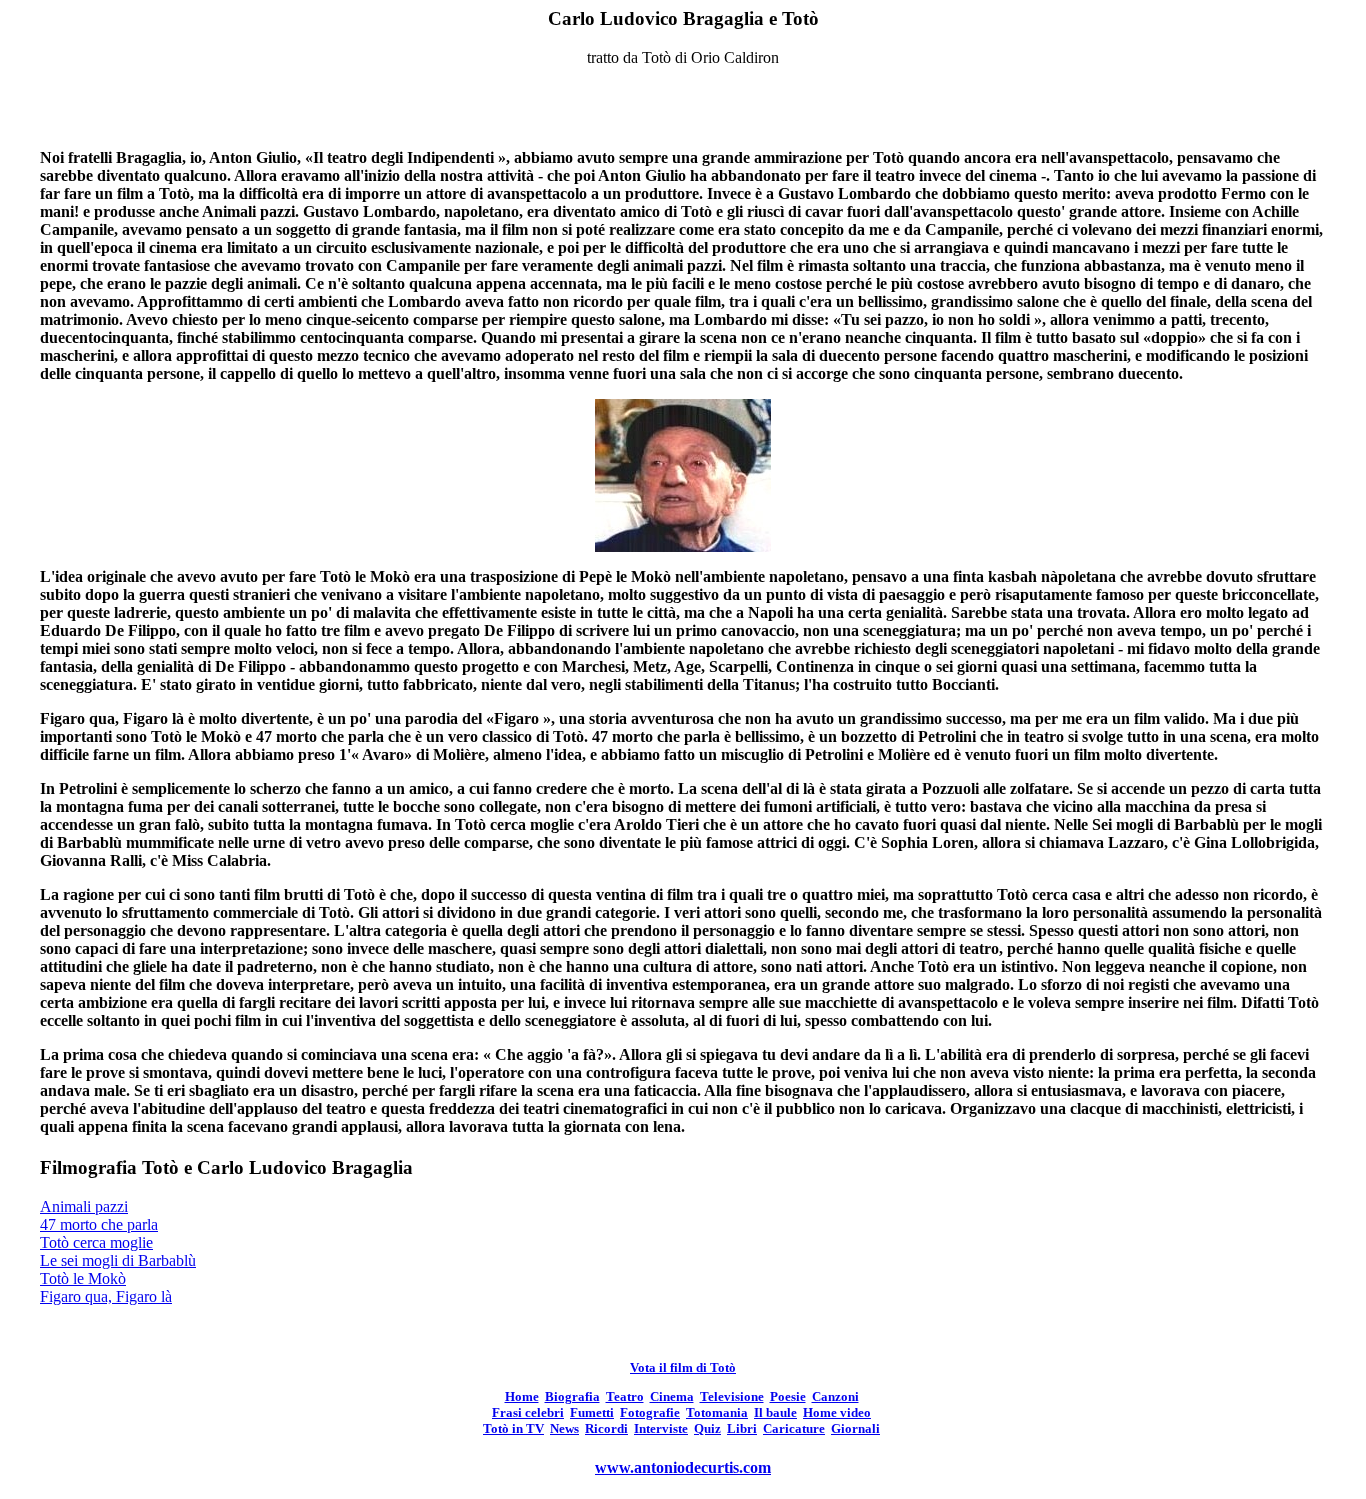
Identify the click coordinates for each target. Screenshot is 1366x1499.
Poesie (788, 1396)
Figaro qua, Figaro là (106, 1296)
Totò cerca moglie (96, 1242)
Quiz (707, 1428)
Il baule (775, 1412)
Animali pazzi (84, 1206)
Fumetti (592, 1412)
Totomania (717, 1412)
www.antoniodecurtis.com (683, 1467)
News (564, 1428)
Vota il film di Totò (683, 1367)
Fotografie (650, 1412)
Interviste (661, 1428)
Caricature (794, 1428)
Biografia (572, 1396)
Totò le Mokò (83, 1278)
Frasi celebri (528, 1412)
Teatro (625, 1396)
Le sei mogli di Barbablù (118, 1260)
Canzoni (835, 1396)
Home (522, 1396)
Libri (742, 1428)
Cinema (672, 1396)
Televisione (732, 1396)
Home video (837, 1412)
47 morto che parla (99, 1224)
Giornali (855, 1428)
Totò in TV (513, 1428)
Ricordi (606, 1428)
